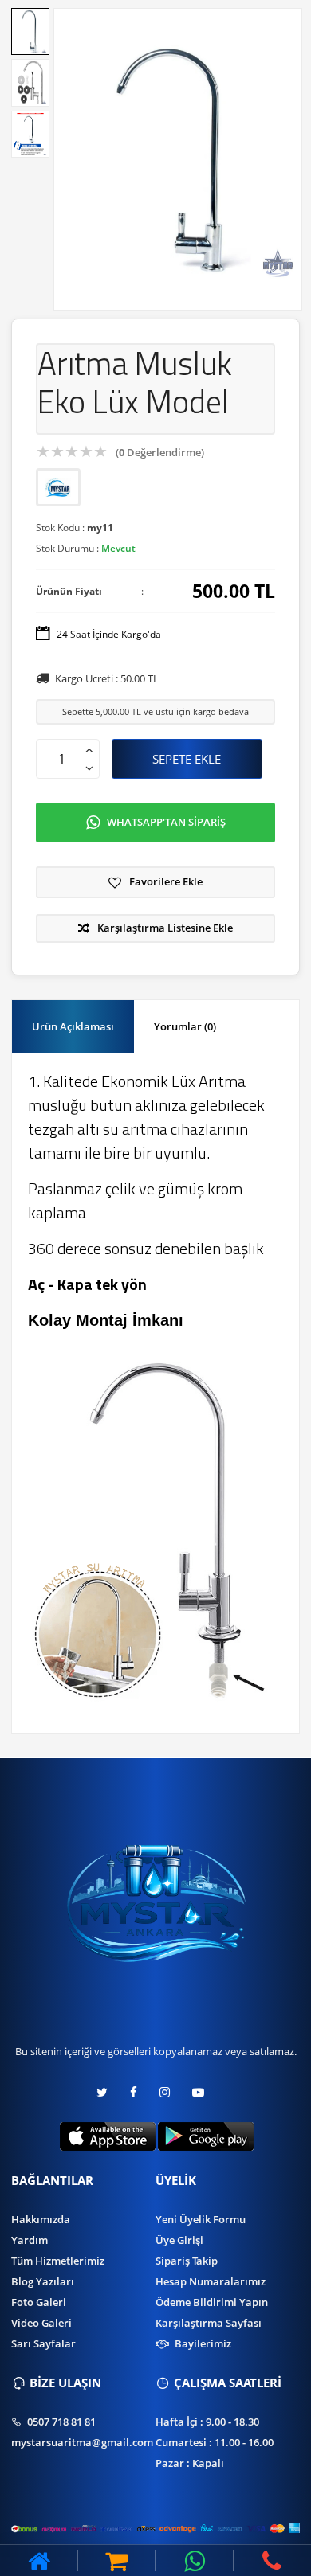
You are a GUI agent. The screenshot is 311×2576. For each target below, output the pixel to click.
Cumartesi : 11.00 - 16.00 (215, 2442)
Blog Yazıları (43, 2281)
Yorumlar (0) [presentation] (185, 1026)
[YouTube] (198, 2092)
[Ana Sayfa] (39, 2560)
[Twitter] (108, 2092)
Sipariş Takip (187, 2261)
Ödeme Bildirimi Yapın (212, 2302)
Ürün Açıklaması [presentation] (73, 1026)
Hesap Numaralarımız (211, 2281)
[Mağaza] (117, 2560)
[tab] (73, 1027)
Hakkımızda (41, 2219)
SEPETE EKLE (187, 759)
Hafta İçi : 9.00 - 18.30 (207, 2422)
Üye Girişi (179, 2240)
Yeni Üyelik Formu (201, 2219)
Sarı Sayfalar (43, 2343)
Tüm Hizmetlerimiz (58, 2261)
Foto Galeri (39, 2302)
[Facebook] (134, 2092)
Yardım (30, 2240)
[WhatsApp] (195, 2560)
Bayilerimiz (202, 2343)
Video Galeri (41, 2323)
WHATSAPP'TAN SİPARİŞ (166, 822)
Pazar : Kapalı (190, 2463)
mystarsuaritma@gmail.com (82, 2442)
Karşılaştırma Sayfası (209, 2323)
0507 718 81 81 (60, 2422)
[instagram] (165, 2092)
